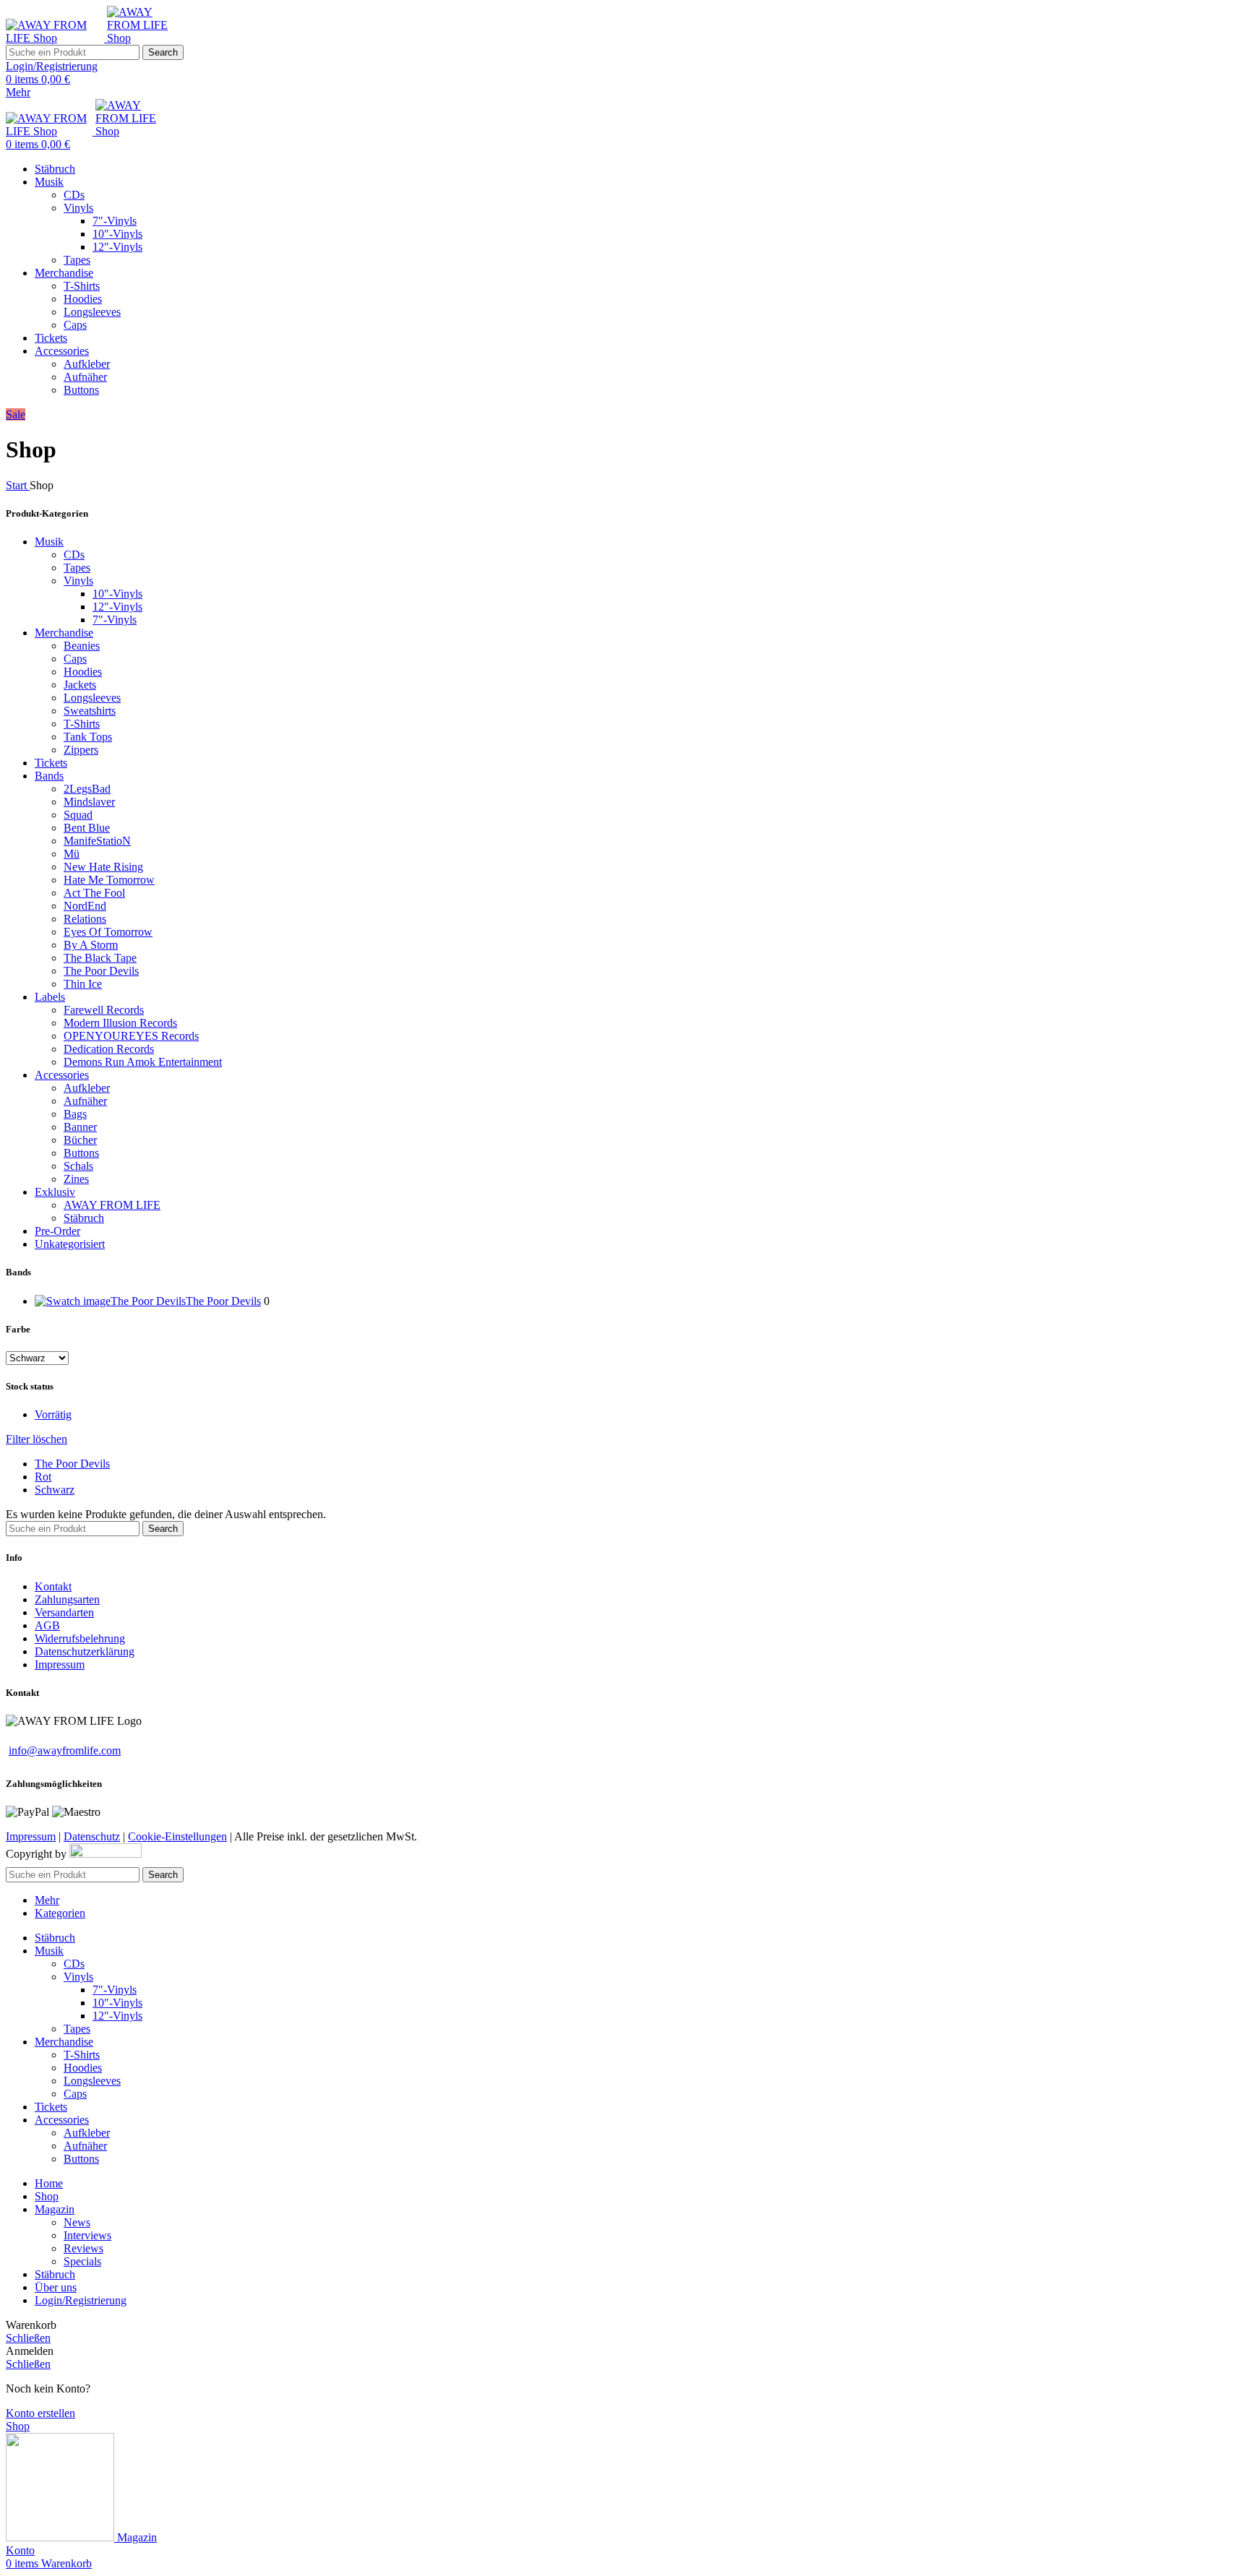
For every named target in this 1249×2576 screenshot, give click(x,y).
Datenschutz (92, 1836)
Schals (78, 1166)
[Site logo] (56, 38)
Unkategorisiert (70, 1244)
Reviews (83, 2248)
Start (18, 485)
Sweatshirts (90, 711)
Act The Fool (94, 893)
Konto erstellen (40, 2413)
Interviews (87, 2235)
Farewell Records (104, 1010)
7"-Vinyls (115, 620)
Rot (43, 1477)
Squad (78, 815)
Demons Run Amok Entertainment (143, 1062)
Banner (80, 1127)
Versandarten (64, 1612)
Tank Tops (88, 737)
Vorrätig (53, 1414)
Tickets (51, 763)
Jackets (80, 685)
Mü (72, 854)
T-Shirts (82, 286)
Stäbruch (84, 1218)
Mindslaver (89, 802)
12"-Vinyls (117, 607)
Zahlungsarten (67, 1599)
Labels (50, 997)
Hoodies (83, 299)
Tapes (77, 260)
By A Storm (91, 945)
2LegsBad (87, 789)
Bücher (80, 1140)
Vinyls (78, 208)
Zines (76, 1179)
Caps (75, 325)
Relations (85, 919)
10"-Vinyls (117, 594)
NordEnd (85, 906)
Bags (75, 1114)
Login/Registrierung (81, 2300)
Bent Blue (87, 828)
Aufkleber (87, 364)
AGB (47, 1625)
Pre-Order (57, 1231)
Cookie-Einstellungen (177, 1836)
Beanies (82, 646)
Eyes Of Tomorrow (108, 932)
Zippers (81, 750)
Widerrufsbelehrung (80, 1638)
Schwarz (55, 1490)
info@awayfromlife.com (65, 1750)
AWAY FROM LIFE (112, 1205)
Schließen (28, 2338)
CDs (74, 195)
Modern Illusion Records (120, 1023)
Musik (49, 542)
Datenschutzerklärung (85, 1651)
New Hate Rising (103, 867)
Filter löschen (37, 1439)
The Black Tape (100, 958)
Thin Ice (83, 984)
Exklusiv (55, 1192)
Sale (16, 414)
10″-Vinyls (117, 234)
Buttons (81, 390)
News (77, 2222)
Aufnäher (85, 377)
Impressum (60, 1664)
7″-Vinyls (115, 221)
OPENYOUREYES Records (131, 1036)
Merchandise (64, 633)
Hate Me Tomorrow (109, 880)
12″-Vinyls (117, 247)
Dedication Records (109, 1049)
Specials (82, 2261)
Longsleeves (92, 312)
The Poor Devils (101, 971)
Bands (49, 776)
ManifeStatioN (97, 841)
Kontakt (53, 1586)
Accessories (62, 1075)
